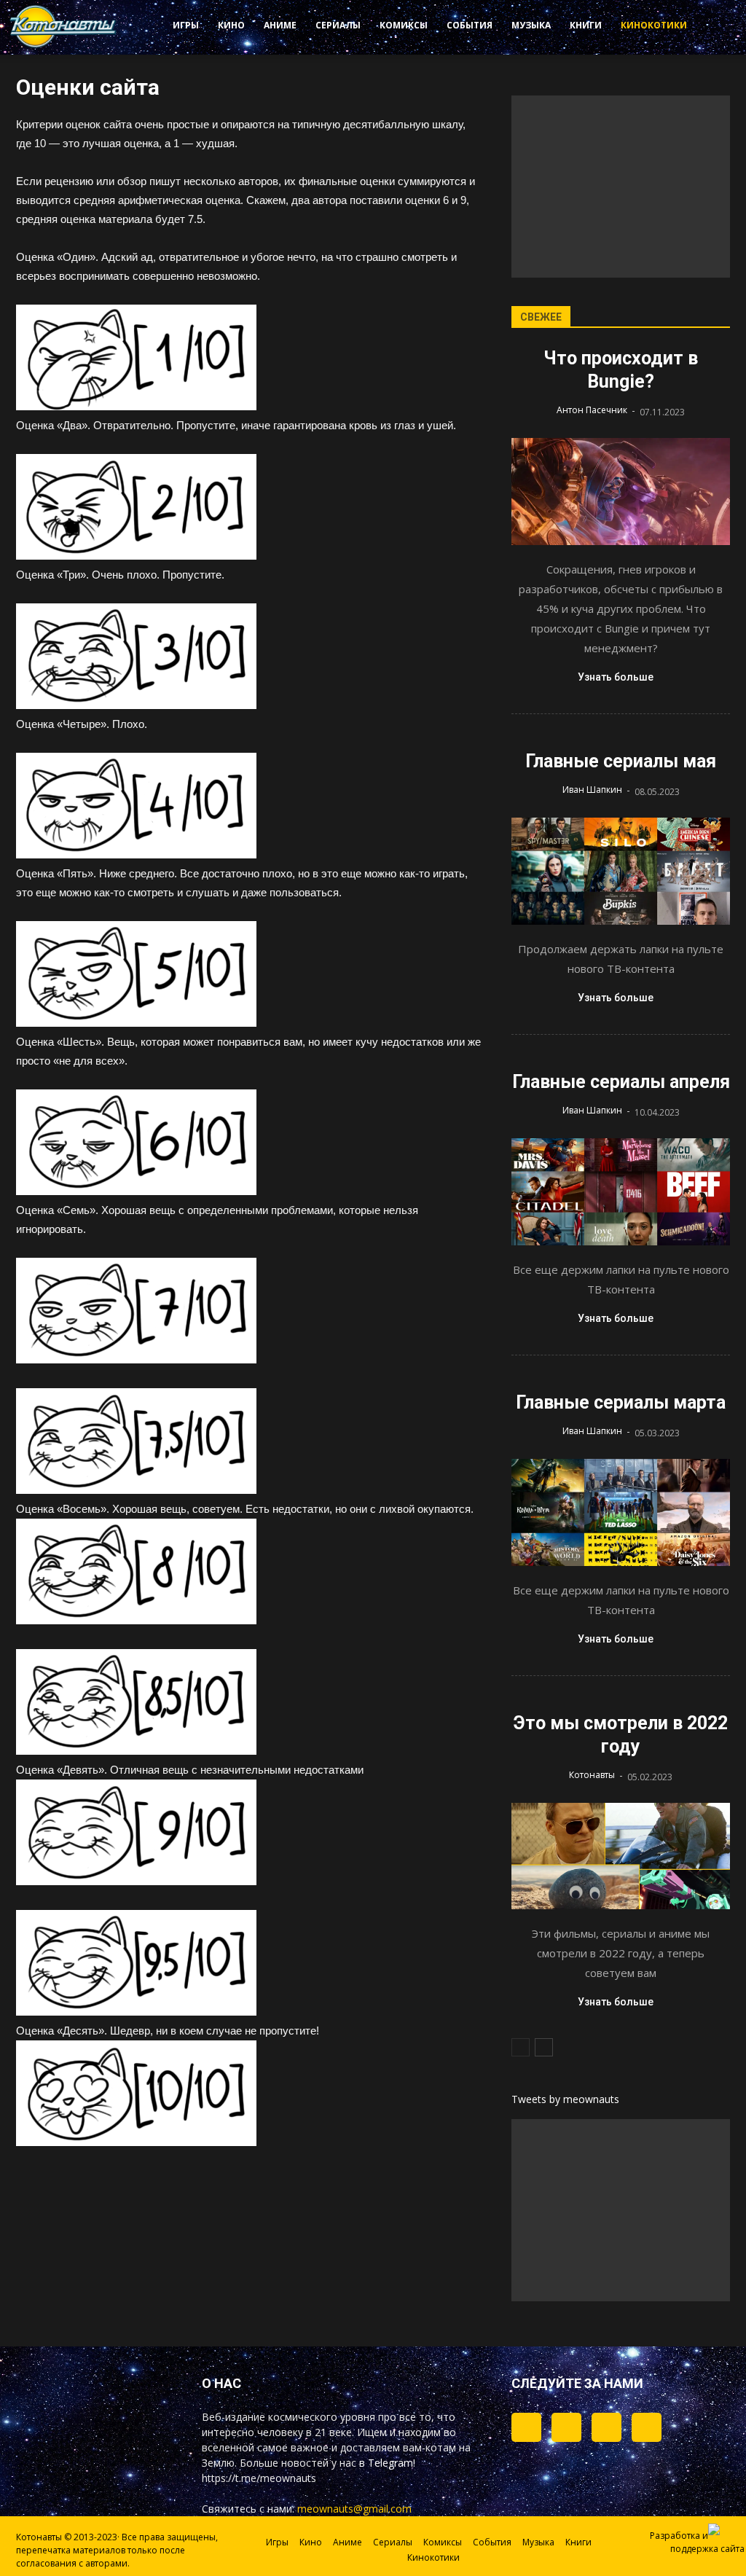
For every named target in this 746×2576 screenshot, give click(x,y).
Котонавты (592, 1775)
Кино (231, 25)
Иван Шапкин (592, 790)
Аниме (280, 25)
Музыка (531, 25)
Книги (586, 25)
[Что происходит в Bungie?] (621, 492)
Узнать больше (616, 677)
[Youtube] (647, 2427)
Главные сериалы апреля (621, 1082)
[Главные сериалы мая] (621, 871)
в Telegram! (387, 2463)
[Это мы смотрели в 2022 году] (621, 1856)
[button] (707, 28)
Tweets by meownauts (565, 2099)
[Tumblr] (526, 2427)
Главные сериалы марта (621, 1402)
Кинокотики (654, 25)
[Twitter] (566, 2427)
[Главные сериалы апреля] (621, 1192)
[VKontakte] (606, 2427)
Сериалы (338, 25)
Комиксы (404, 25)
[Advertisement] (621, 187)
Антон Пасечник (592, 410)
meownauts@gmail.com (354, 2509)
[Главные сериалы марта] (621, 1512)
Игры (186, 25)
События (470, 25)
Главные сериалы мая (621, 761)
